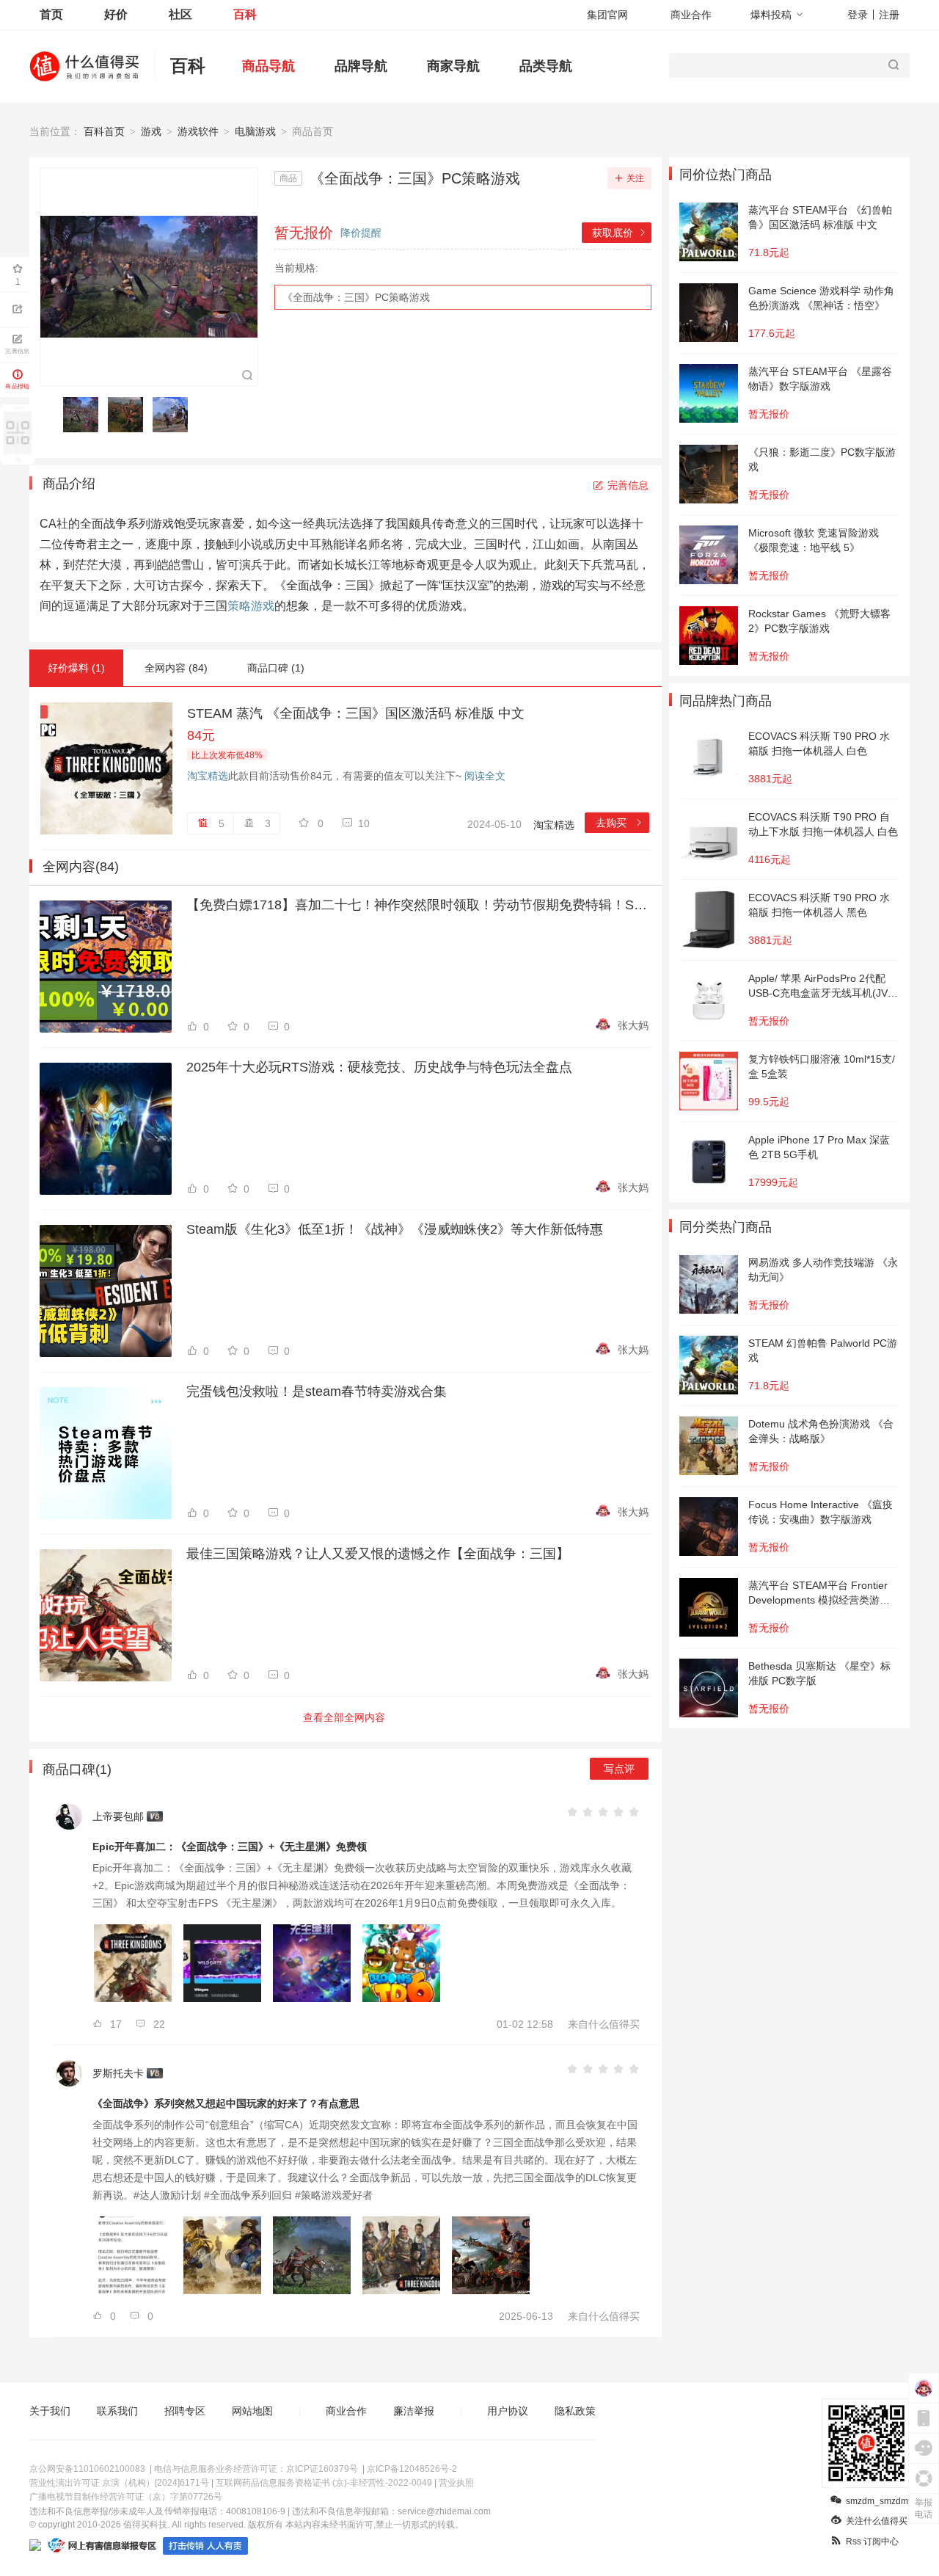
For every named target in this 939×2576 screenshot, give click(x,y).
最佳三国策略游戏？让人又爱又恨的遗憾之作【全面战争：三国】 (378, 1554)
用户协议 (508, 2411)
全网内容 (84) (176, 668)
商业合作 (691, 15)
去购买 (620, 823)
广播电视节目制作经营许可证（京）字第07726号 (126, 2497)
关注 (635, 178)
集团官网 (607, 15)
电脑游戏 (255, 131)
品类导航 (546, 66)
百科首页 (104, 131)
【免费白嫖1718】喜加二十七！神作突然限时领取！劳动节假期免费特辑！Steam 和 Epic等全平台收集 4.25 (417, 905)
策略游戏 (251, 606)
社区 (180, 14)
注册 (889, 15)
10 (364, 823)
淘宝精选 (208, 776)
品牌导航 (361, 66)
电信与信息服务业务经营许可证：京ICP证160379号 (256, 2469)
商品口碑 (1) (276, 668)
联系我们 (117, 2411)
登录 (858, 15)
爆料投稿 (771, 15)
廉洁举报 (414, 2411)
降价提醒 (361, 233)
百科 (245, 14)
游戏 (151, 131)
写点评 (619, 1769)
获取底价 (620, 233)
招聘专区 (185, 2411)
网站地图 (252, 2411)
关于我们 (50, 2411)
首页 (51, 14)
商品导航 (268, 66)
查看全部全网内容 (344, 1717)
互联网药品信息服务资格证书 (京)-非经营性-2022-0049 (324, 2483)
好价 (116, 14)
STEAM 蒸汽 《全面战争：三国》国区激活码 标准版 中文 (356, 713)
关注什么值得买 (877, 2521)
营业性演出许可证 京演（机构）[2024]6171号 (119, 2483)
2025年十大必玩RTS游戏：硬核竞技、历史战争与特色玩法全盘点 (379, 1067)
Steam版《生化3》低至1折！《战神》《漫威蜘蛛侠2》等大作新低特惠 (395, 1229)
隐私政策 (575, 2411)
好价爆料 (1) (76, 668)
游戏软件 (198, 131)
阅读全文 (485, 776)
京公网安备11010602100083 (87, 2469)
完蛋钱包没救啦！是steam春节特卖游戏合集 (317, 1391)
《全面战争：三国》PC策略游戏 (356, 297)
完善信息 (628, 485)
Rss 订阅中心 (872, 2542)
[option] (85, 415)
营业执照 (456, 2483)
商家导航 (453, 66)
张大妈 (633, 1025)
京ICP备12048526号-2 (412, 2469)
